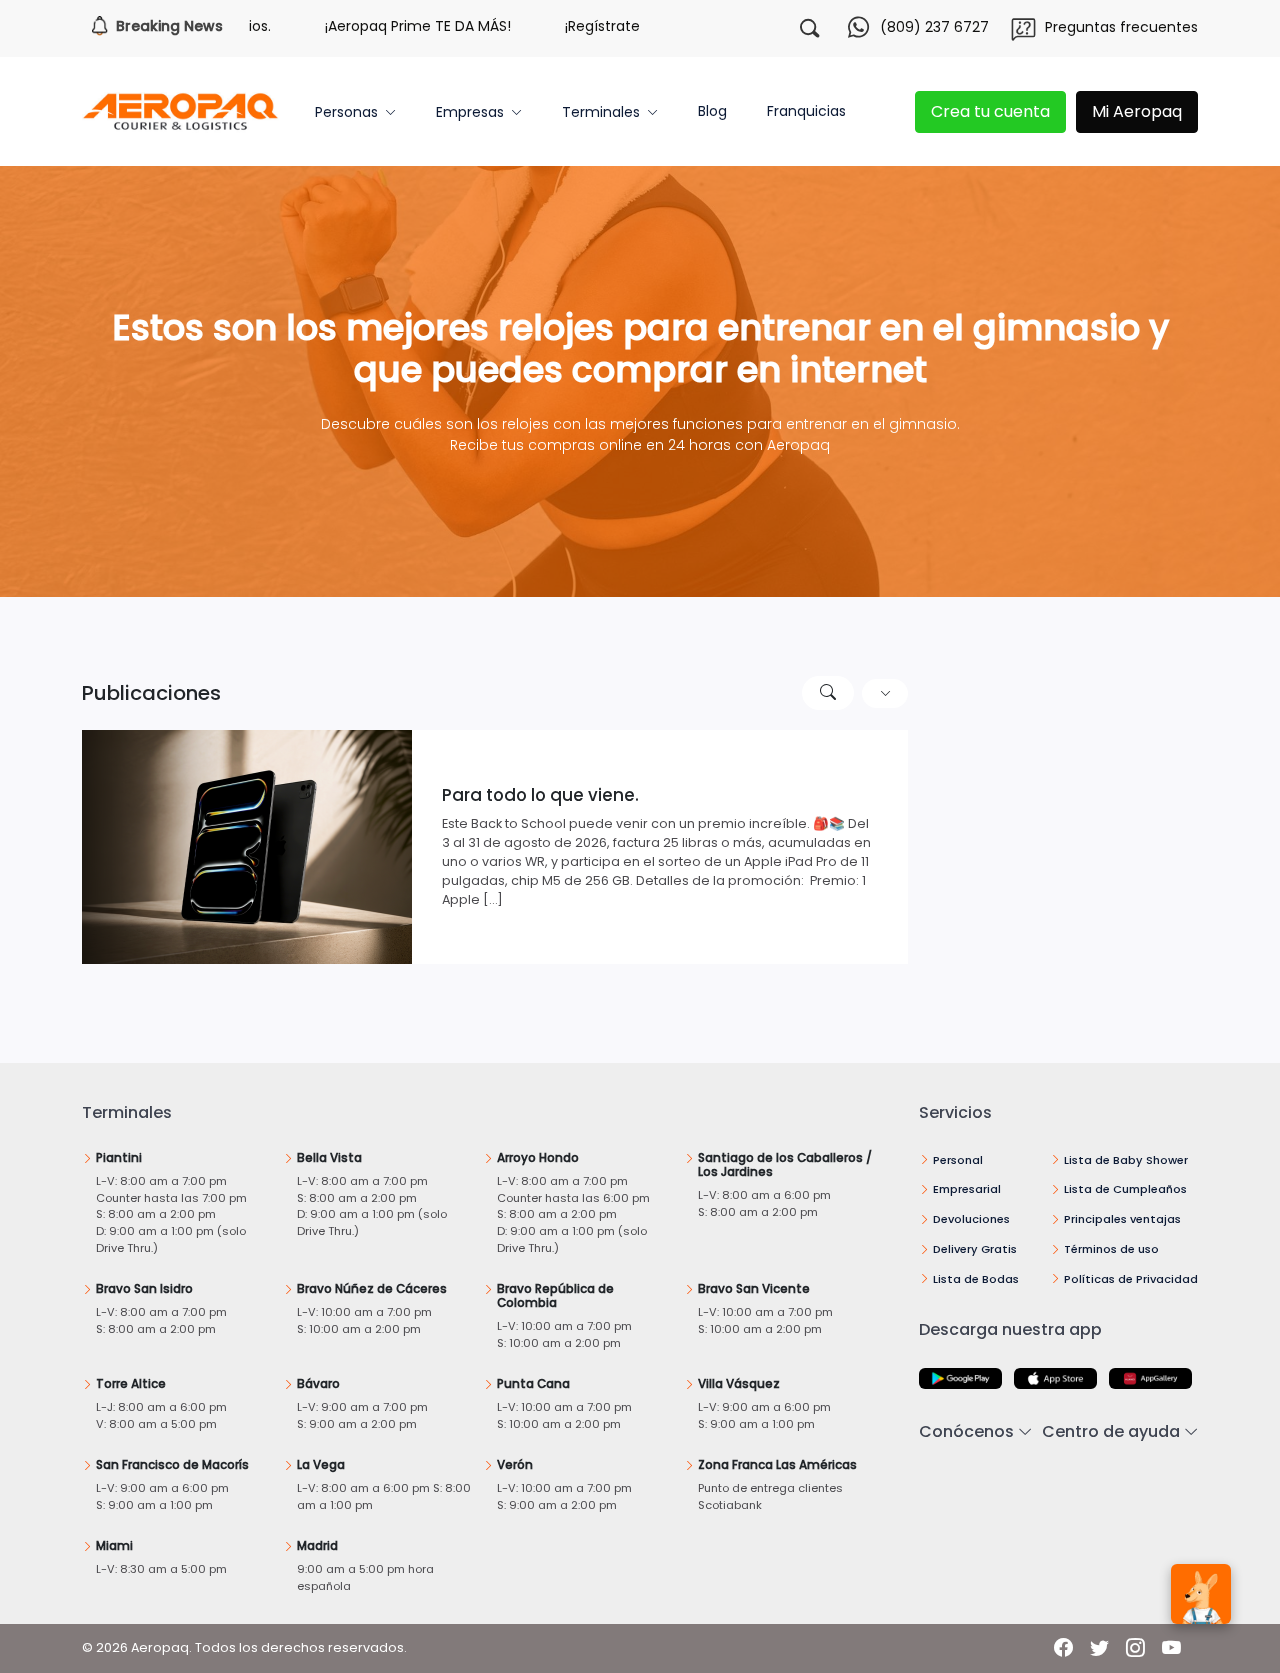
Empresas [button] (470, 112)
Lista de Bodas (976, 1279)
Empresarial (967, 1189)
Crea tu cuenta (990, 111)
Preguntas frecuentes (1121, 27)
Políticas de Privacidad (1131, 1279)
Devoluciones (971, 1219)
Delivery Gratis (975, 1249)
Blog (712, 111)
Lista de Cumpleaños (1125, 1189)
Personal (958, 1160)
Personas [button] (346, 112)
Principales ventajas (1122, 1219)
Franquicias (806, 111)
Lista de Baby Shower (1126, 1160)
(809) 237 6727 (934, 27)
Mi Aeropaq (1137, 111)
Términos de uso (1111, 1249)
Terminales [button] (601, 112)
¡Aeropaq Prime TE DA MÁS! (364, 26)
